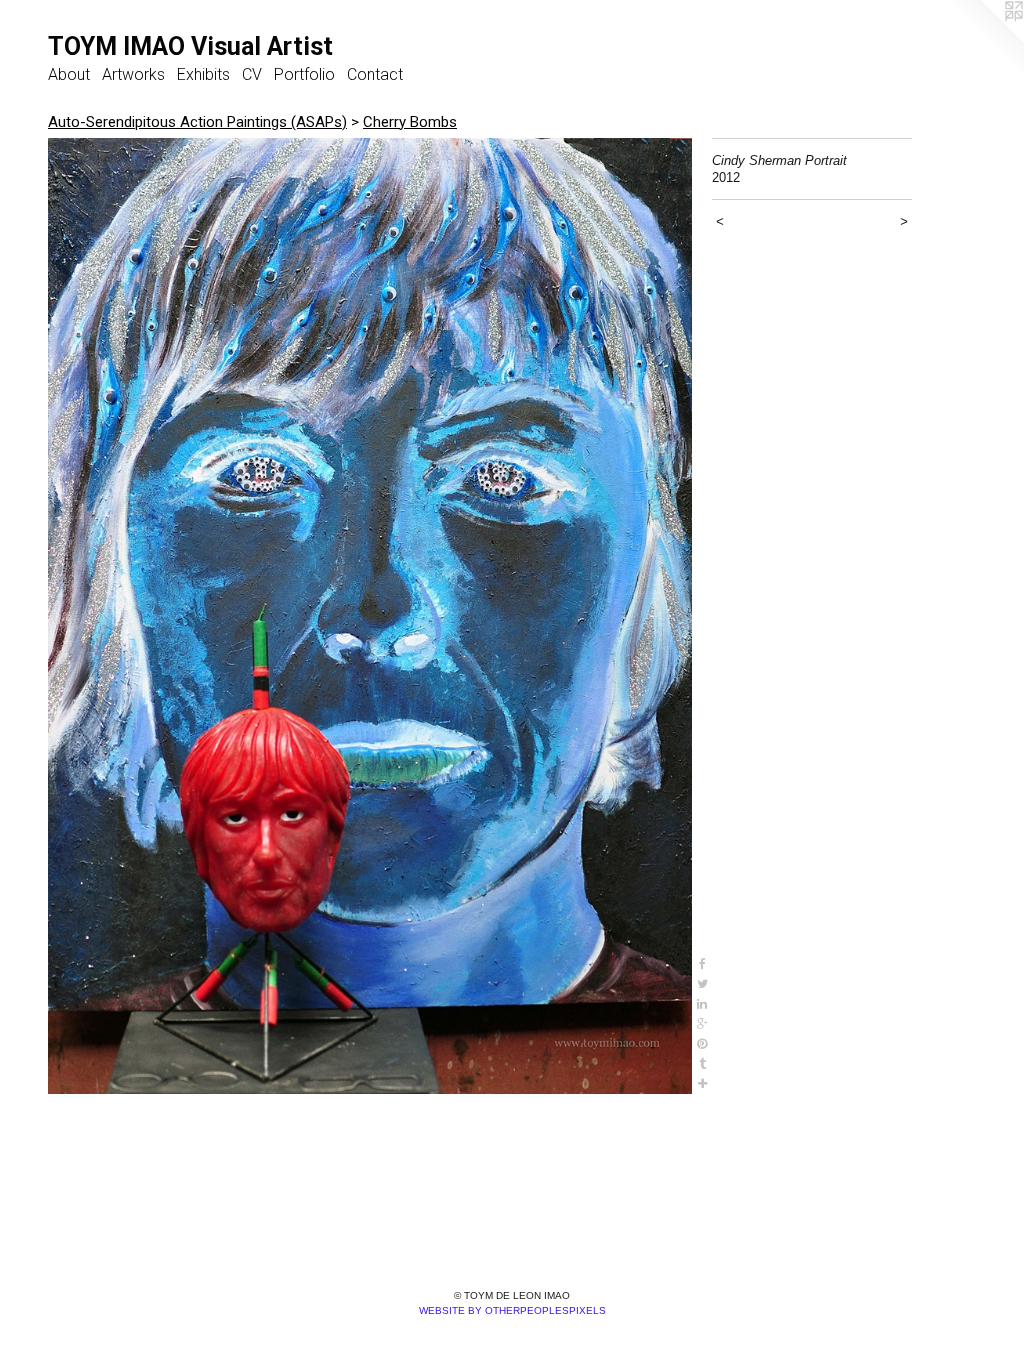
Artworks (133, 74)
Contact (375, 74)
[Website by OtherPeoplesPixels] (984, 40)
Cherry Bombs (410, 122)
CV (252, 74)
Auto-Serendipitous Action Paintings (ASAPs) (197, 122)
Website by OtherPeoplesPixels (512, 1310)
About (69, 74)
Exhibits (203, 74)
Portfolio (304, 74)
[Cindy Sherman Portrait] (370, 616)
